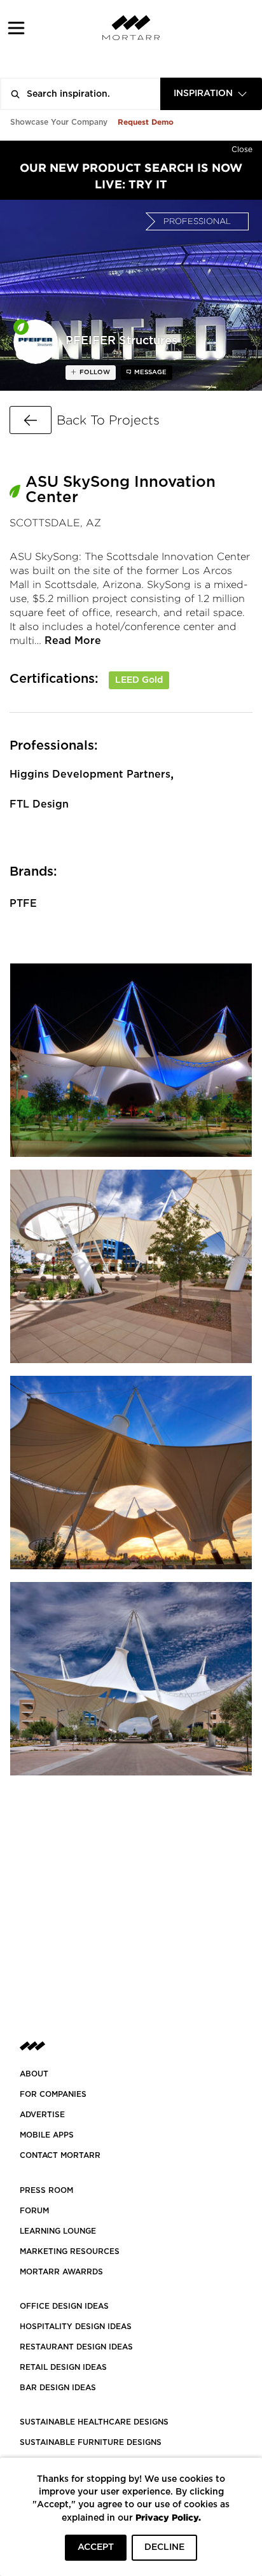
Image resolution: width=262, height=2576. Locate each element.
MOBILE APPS (47, 2135)
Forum (34, 2211)
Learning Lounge (58, 2231)
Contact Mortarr (60, 2155)
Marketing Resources (70, 2251)
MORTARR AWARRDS (61, 2272)
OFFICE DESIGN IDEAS (64, 2306)
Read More (73, 641)
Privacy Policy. (168, 2517)
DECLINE (164, 2547)
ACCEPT (96, 2547)
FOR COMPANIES (53, 2094)
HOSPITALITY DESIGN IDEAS (76, 2327)
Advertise (42, 2115)
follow (94, 372)
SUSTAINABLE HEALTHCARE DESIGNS (94, 2422)
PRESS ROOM (46, 2190)
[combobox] (211, 94)
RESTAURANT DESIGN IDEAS (76, 2347)
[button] (16, 28)
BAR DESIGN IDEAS (58, 2388)
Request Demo (146, 122)
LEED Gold (139, 680)
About (34, 2074)
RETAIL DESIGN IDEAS (63, 2367)
